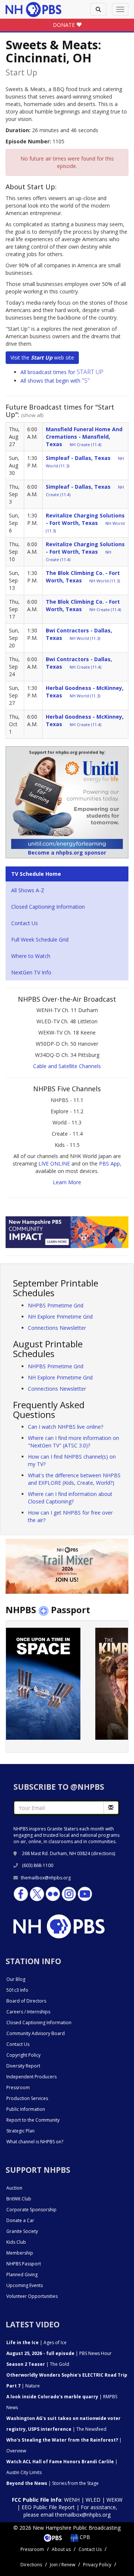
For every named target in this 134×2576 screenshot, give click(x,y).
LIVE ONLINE (54, 1163)
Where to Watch (31, 956)
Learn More (67, 1182)
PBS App (109, 1163)
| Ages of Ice (36, 2342)
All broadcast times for (62, 372)
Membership (20, 2253)
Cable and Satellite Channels (67, 1066)
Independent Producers (31, 2077)
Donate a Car (20, 2220)
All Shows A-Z (28, 890)
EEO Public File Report (48, 2507)
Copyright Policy (23, 2055)
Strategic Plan (20, 2131)
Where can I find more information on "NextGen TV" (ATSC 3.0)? (74, 1442)
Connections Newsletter (57, 1328)
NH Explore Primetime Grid (60, 1317)
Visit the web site (42, 357)
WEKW (114, 2500)
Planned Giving (22, 2275)
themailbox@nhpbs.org (46, 1878)
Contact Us (25, 923)
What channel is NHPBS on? (35, 2142)
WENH (72, 2500)
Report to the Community (33, 2120)
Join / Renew (63, 2565)
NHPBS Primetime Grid (56, 1305)
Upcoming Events (25, 2285)
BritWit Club (19, 2199)
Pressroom (18, 2087)
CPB (84, 2537)
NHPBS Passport (24, 2264)
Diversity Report (23, 2066)
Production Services (27, 2098)
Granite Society (22, 2231)
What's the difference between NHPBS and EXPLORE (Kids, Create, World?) (74, 1479)
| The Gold (38, 2364)
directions (103, 1853)
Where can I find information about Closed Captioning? (70, 1498)
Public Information (26, 2109)
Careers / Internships (28, 2012)
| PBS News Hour (59, 2353)
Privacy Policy (97, 2565)
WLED (93, 2500)
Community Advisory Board (36, 2033)
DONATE (65, 25)
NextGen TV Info (31, 972)
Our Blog (16, 1979)
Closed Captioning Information (48, 907)
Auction (14, 2188)
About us (61, 2549)
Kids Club (16, 2242)
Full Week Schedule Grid (40, 939)
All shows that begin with (55, 381)
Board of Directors (26, 2001)
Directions (31, 2565)
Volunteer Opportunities (32, 2296)
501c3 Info (17, 1990)
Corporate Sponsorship (31, 2210)
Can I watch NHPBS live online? (66, 1427)
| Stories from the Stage (52, 2483)
